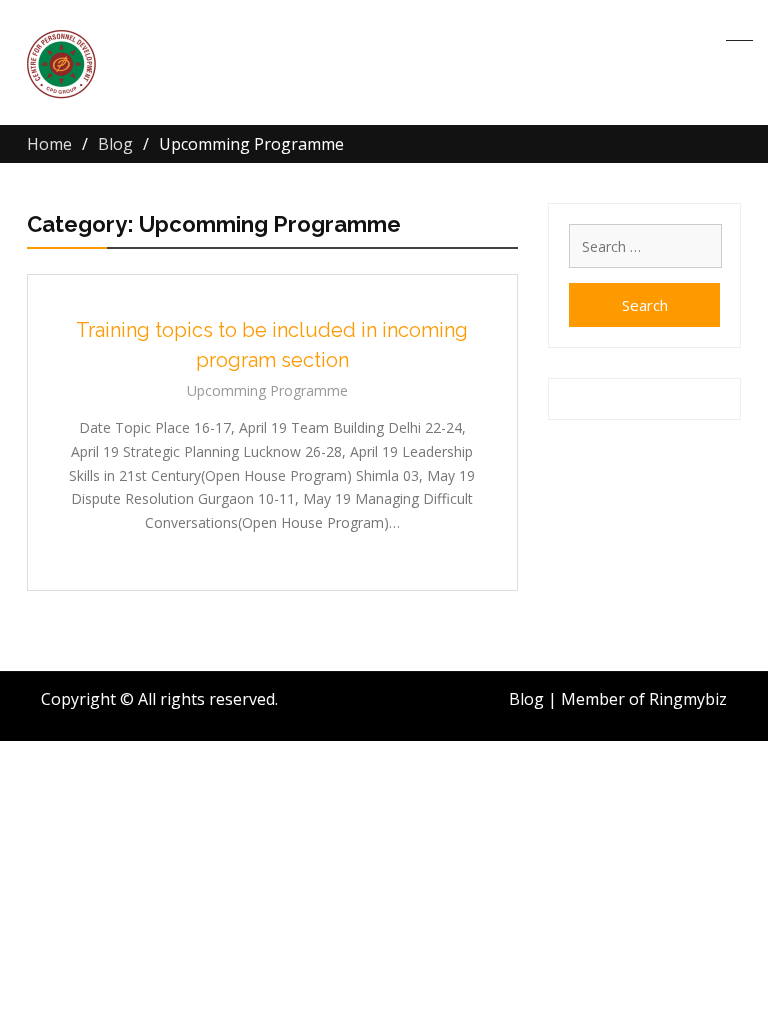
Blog (526, 699)
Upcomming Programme (267, 390)
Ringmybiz (688, 699)
